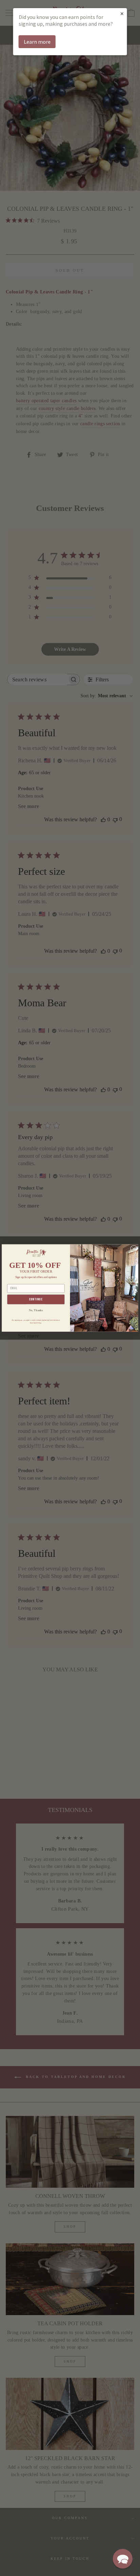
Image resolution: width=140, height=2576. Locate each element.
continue (36, 1299)
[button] (123, 2559)
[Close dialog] (134, 1249)
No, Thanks (36, 1310)
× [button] (122, 13)
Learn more (37, 42)
